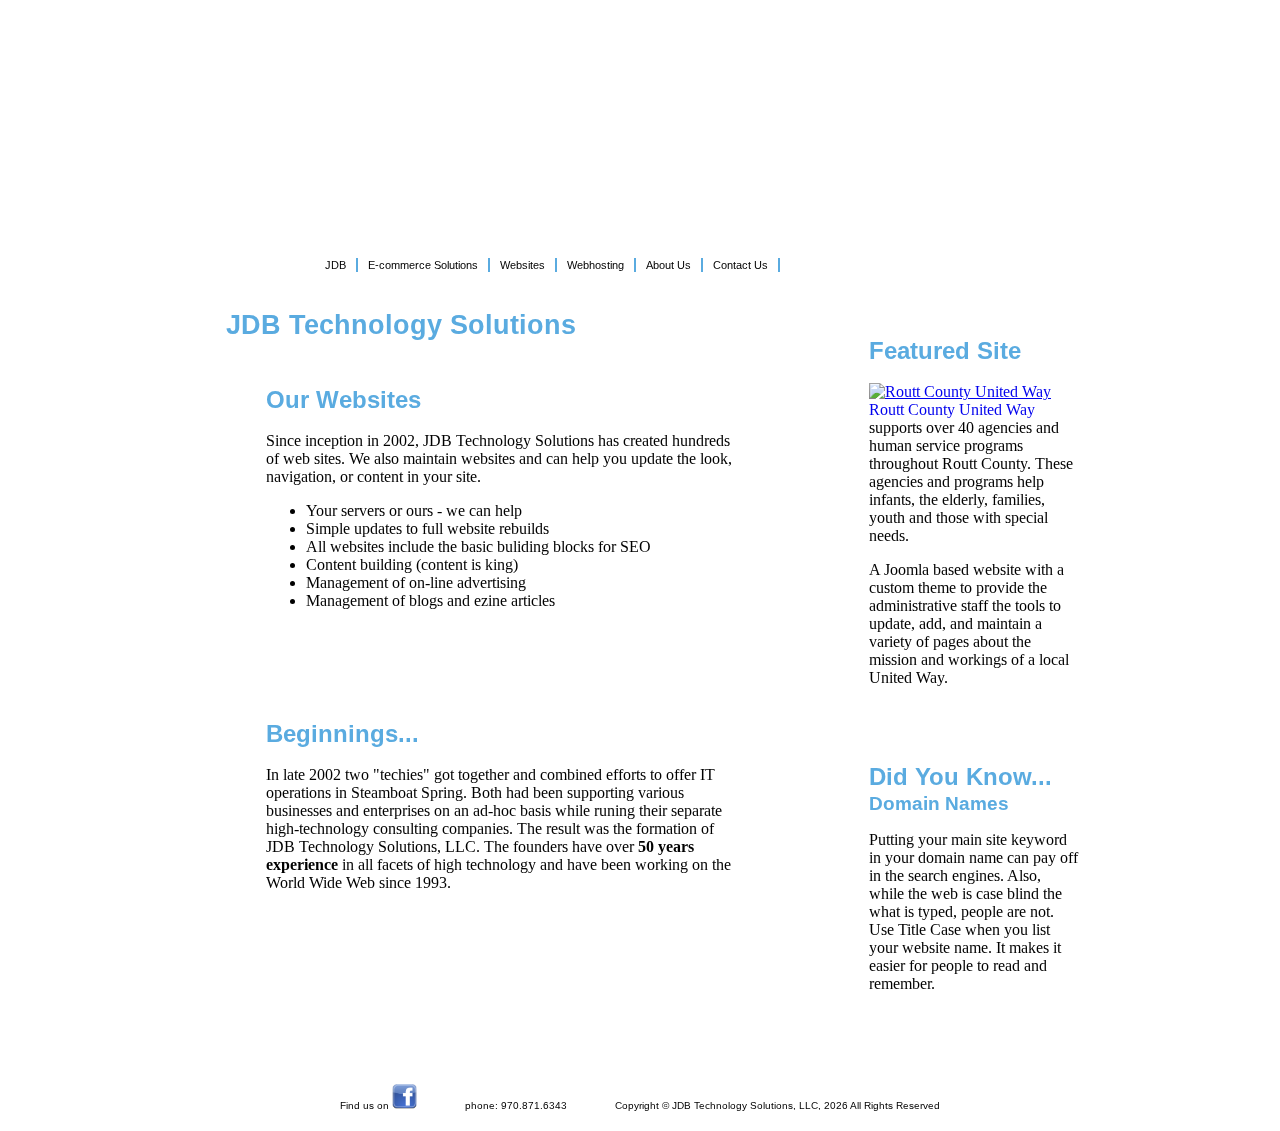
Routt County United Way (952, 409)
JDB (335, 265)
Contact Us (740, 265)
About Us (668, 265)
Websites (522, 265)
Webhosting (595, 265)
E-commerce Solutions (423, 265)
